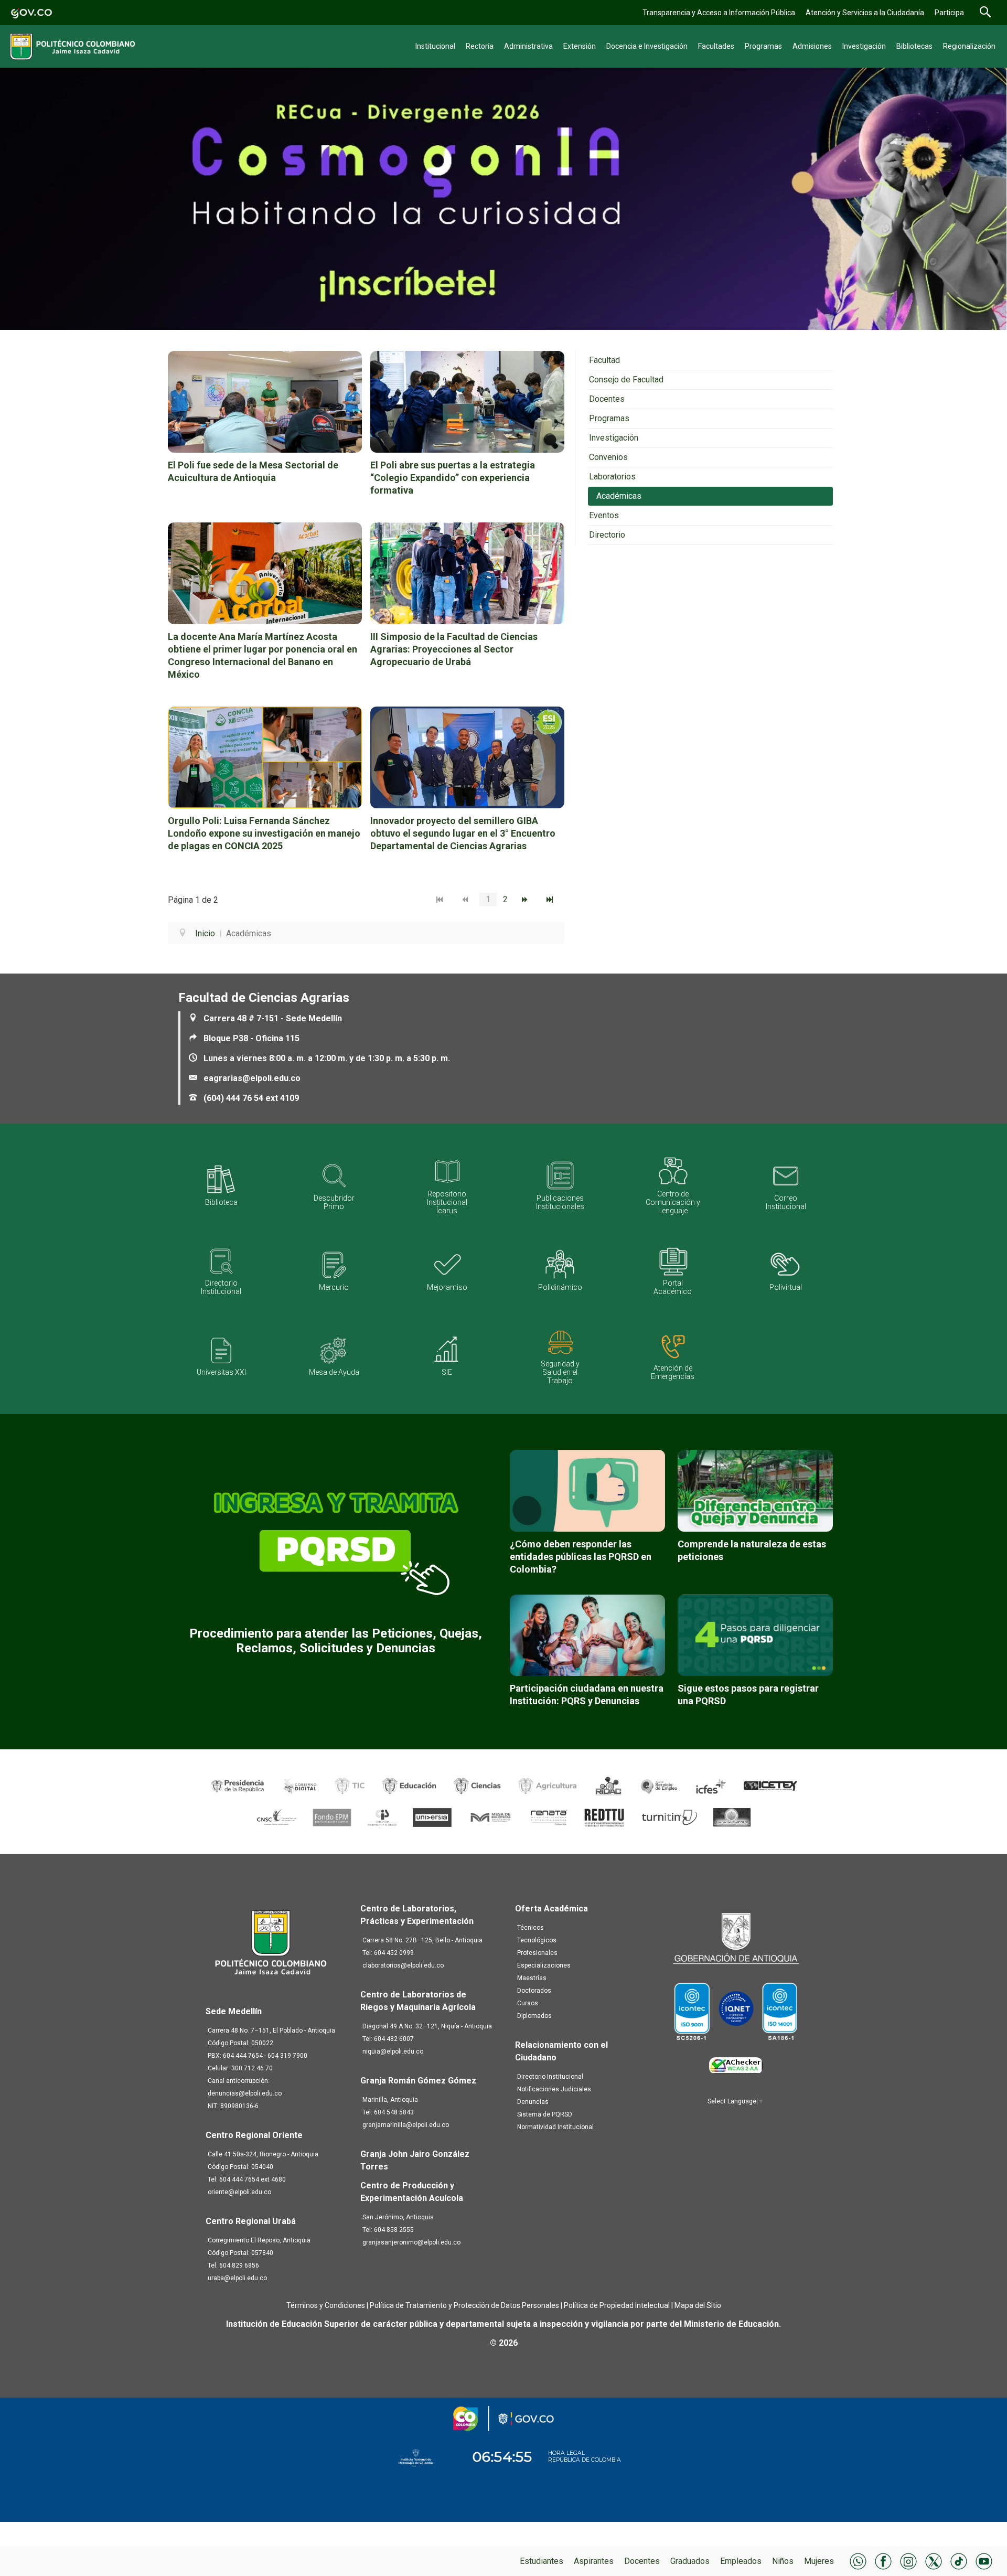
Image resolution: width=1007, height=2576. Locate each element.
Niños (783, 2561)
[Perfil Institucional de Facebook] (883, 2561)
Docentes (642, 2561)
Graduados (690, 2561)
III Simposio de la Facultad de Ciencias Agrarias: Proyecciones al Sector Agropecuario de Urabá (454, 649)
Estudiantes (542, 2561)
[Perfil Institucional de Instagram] (908, 2561)
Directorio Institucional (550, 2077)
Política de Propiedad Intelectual (617, 2305)
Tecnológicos (537, 1940)
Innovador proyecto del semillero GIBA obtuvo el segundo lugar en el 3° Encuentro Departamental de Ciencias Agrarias (463, 833)
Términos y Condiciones (326, 2305)
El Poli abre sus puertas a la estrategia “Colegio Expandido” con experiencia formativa (453, 478)
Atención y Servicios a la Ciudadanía (865, 13)
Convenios (608, 457)
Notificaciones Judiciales (554, 2089)
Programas (763, 46)
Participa (949, 13)
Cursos (528, 2003)
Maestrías (532, 1978)
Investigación (864, 46)
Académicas (619, 496)
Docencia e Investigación (647, 46)
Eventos (604, 515)
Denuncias (533, 2102)
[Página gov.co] (31, 12)
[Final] (552, 900)
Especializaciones (544, 1965)
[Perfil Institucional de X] (934, 2561)
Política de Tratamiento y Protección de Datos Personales (464, 2305)
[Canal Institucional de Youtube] (984, 2561)
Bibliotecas (914, 46)
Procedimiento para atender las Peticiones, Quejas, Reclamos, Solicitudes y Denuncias (336, 1641)
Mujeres (819, 2561)
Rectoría (480, 46)
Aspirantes (594, 2561)
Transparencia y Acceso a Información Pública (719, 13)
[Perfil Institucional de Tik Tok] (959, 2561)
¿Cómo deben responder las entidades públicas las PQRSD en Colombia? (581, 1557)
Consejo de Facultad (626, 380)
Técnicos (531, 1928)
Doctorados (534, 1991)
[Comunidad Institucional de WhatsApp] (858, 2561)
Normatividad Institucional (555, 2127)
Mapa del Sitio (698, 2305)
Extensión (580, 46)
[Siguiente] (527, 900)
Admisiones (812, 46)
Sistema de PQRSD (545, 2114)
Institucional (435, 46)
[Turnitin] (670, 1817)
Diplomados (534, 2016)
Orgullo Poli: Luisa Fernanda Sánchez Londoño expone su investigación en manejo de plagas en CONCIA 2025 (264, 833)
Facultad (604, 360)
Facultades (716, 46)
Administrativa (528, 46)
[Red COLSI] (732, 1817)
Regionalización (969, 46)
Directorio (607, 535)
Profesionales (537, 1953)
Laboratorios (612, 477)
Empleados (741, 2561)
